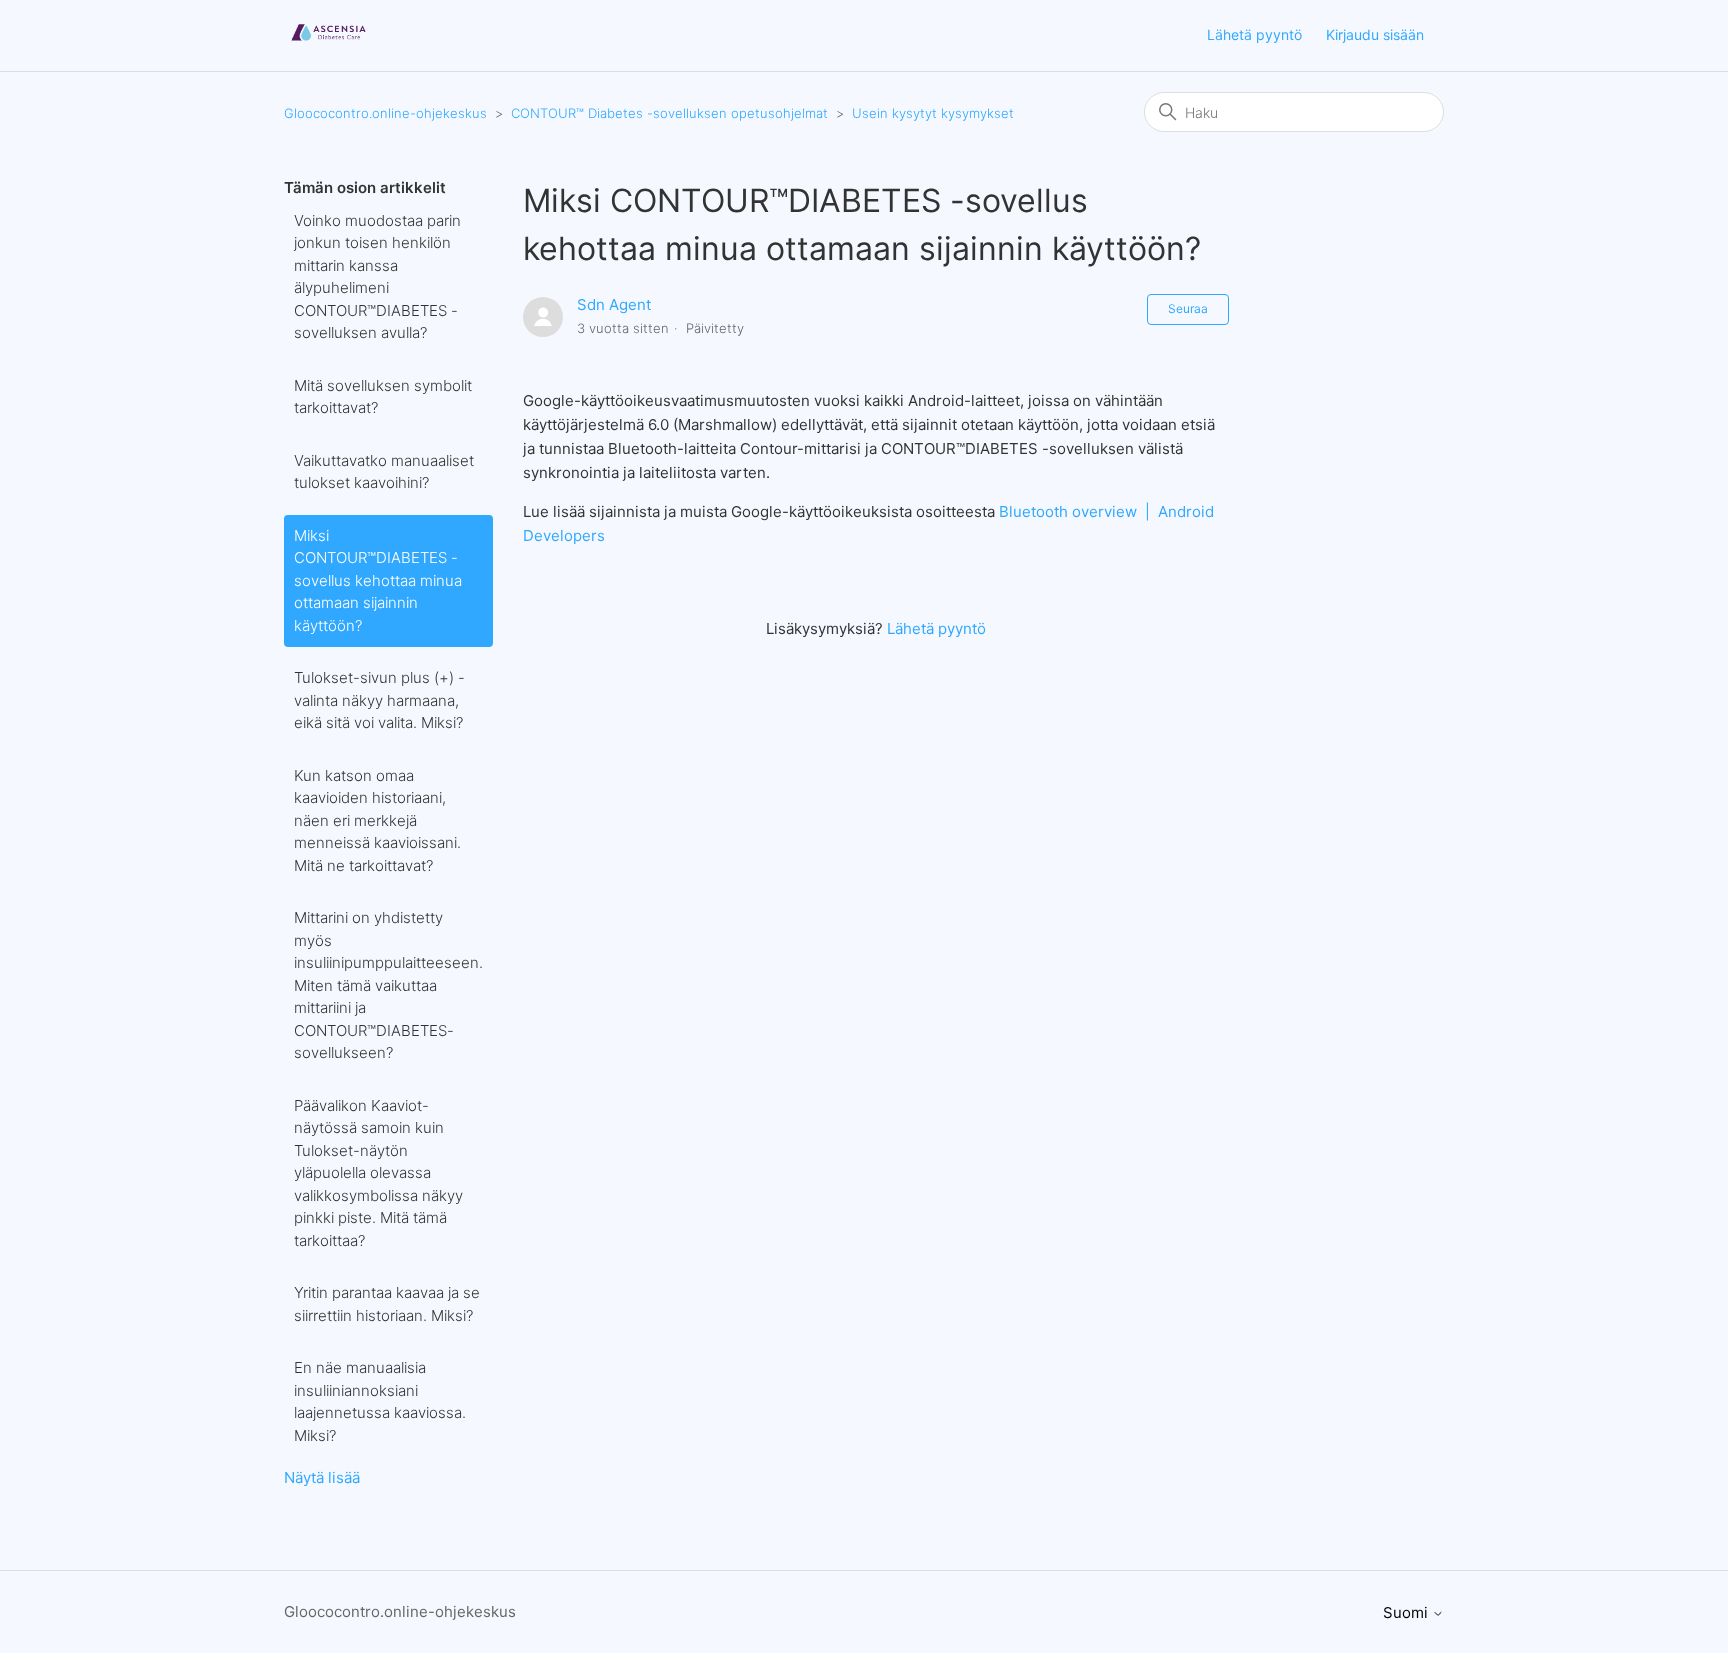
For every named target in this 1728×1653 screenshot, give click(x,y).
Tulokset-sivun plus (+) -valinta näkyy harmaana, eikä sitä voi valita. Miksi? (379, 700)
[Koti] (328, 45)
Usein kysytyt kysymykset (933, 113)
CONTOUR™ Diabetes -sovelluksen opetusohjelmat (669, 113)
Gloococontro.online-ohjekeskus (385, 113)
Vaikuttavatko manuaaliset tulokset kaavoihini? (384, 472)
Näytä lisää (322, 1477)
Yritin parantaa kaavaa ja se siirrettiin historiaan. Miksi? (387, 1304)
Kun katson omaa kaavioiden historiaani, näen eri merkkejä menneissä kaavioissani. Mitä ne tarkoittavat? (377, 820)
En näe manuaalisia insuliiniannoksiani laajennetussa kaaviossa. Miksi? (380, 1401)
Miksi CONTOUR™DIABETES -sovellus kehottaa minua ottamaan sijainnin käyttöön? (378, 580)
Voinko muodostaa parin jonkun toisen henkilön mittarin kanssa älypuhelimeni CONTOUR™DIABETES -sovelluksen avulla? (377, 277)
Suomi (1407, 1612)
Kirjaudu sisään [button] (1375, 34)
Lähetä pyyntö (1254, 34)
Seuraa (1188, 308)
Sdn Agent (614, 304)
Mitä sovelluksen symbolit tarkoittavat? (383, 397)
